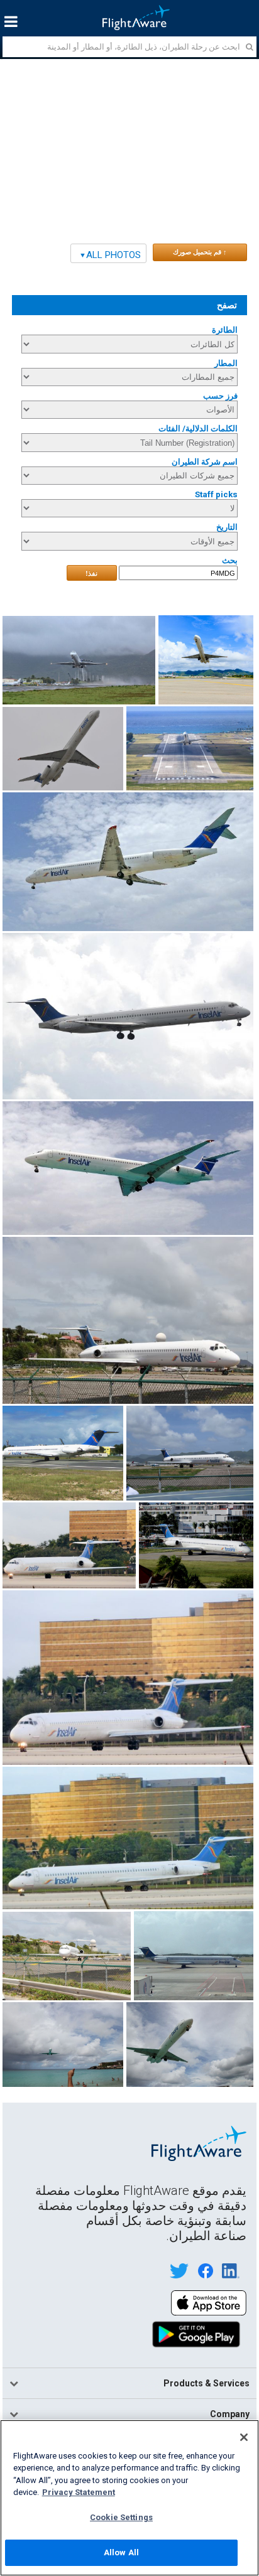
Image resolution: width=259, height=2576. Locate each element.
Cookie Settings (121, 2517)
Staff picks (216, 494)
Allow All (121, 2552)
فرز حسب (220, 396)
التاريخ (227, 527)
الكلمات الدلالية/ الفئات (198, 428)
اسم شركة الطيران (205, 462)
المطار (226, 363)
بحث (230, 560)
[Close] (244, 2437)
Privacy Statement (79, 2492)
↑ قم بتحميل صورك (200, 252)
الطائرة (225, 330)
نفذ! (91, 573)
